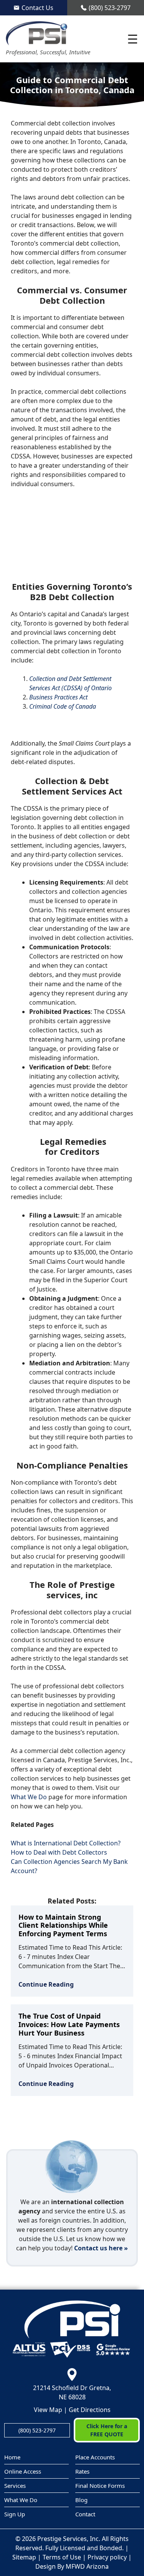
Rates (82, 2471)
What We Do (29, 1797)
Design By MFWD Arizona (72, 2566)
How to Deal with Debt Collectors (59, 1852)
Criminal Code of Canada (63, 706)
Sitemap (24, 2557)
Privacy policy (107, 2557)
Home (12, 2457)
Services (15, 2486)
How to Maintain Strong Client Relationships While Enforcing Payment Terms (63, 1925)
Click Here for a (107, 2430)
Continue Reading (46, 1984)
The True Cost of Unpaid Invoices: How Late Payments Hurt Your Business (69, 2024)
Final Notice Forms (100, 2486)
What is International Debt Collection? (66, 1843)
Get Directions (90, 2410)
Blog (81, 2500)
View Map (48, 2410)
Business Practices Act (58, 697)
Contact (85, 2514)
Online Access (23, 2471)
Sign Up (15, 2514)
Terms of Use (62, 2557)
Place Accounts (95, 2457)
